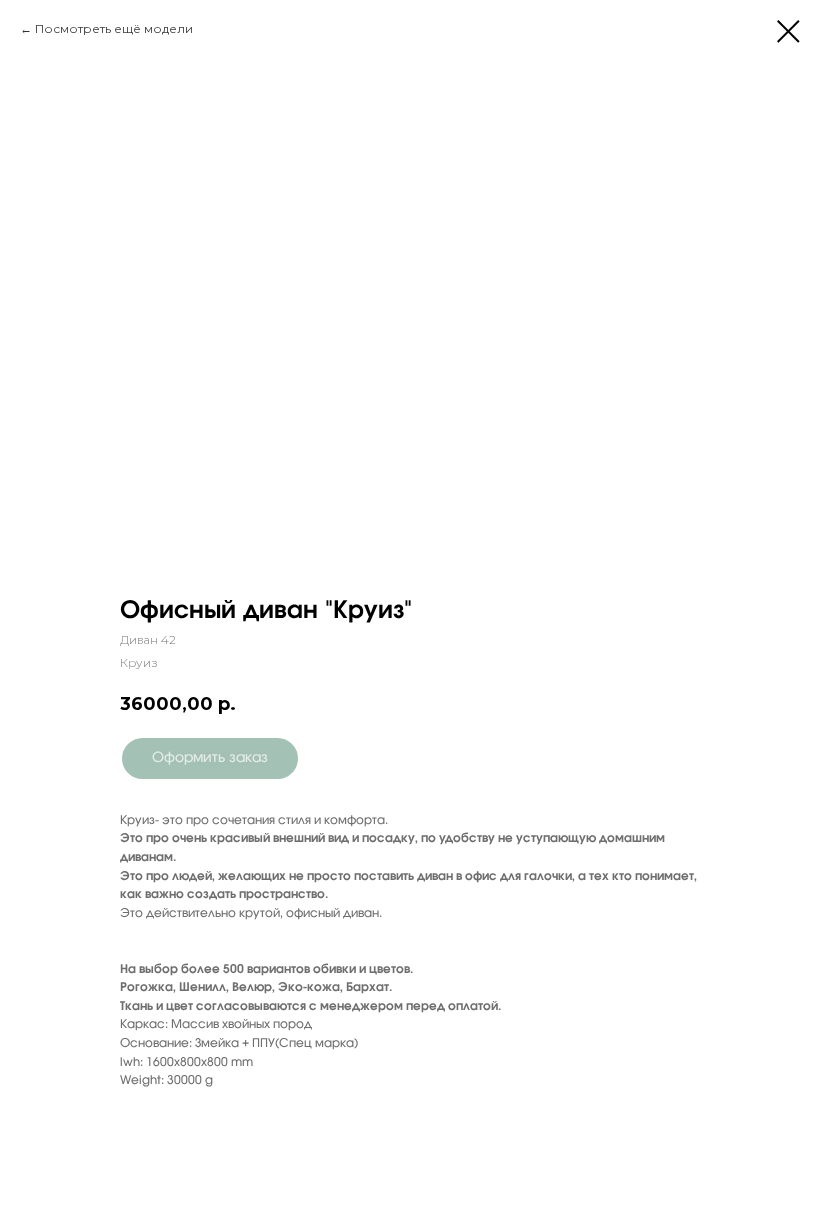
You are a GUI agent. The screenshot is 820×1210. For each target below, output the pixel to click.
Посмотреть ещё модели (114, 28)
